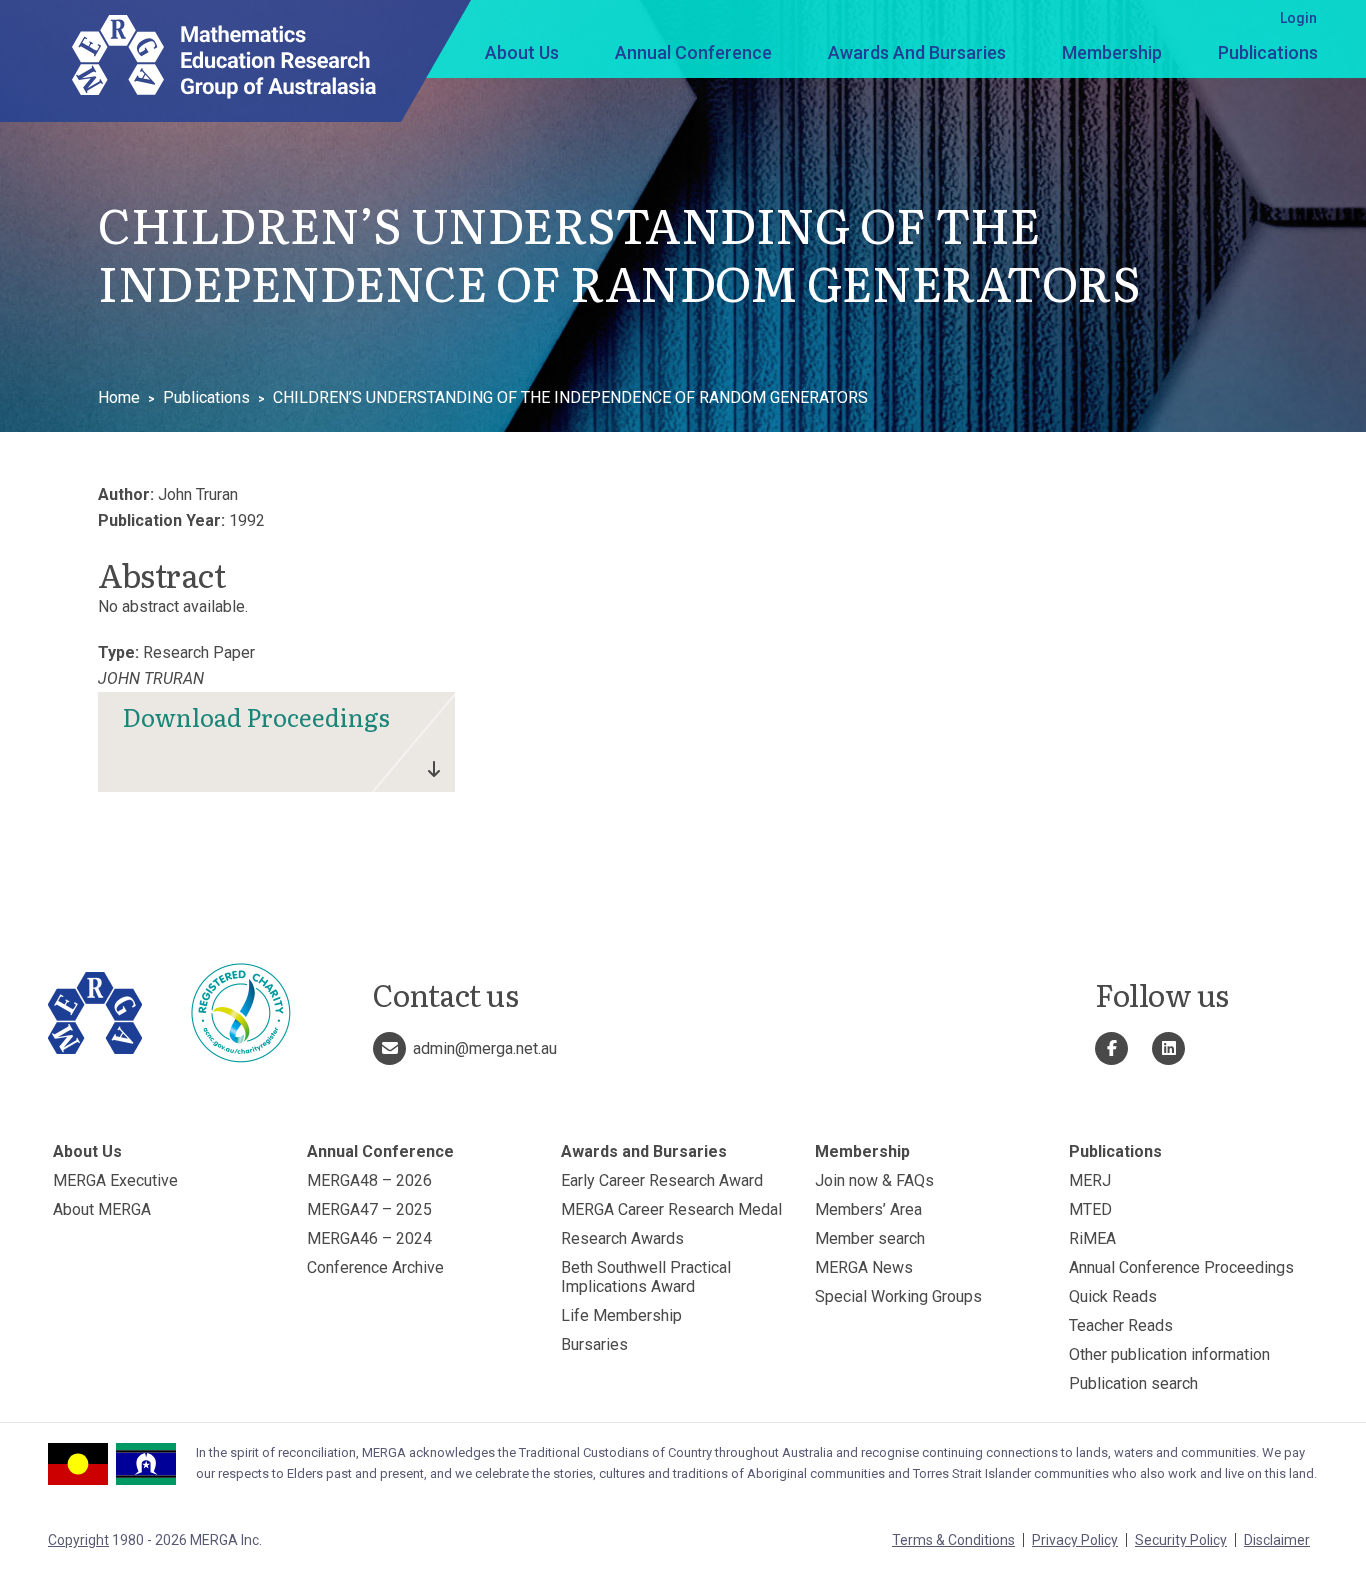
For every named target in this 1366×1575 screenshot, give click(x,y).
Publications (1268, 52)
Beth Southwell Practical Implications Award (646, 1277)
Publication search (1133, 1383)
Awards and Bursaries (917, 52)
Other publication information (1169, 1354)
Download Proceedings (256, 716)
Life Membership (621, 1315)
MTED (1090, 1209)
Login (1298, 18)
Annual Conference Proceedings (1181, 1267)
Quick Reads (1113, 1296)
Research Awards (622, 1238)
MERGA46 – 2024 (369, 1238)
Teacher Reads (1121, 1325)
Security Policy (1181, 1540)
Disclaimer (1277, 1540)
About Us (522, 52)
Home (119, 397)
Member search (870, 1238)
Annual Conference (693, 52)
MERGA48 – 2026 (369, 1180)
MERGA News (864, 1267)
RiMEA (1092, 1238)
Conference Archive (375, 1267)
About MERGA (102, 1209)
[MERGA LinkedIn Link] (1168, 1048)
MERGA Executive (115, 1180)
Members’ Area (868, 1209)
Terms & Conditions (953, 1540)
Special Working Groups (898, 1296)
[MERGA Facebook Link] (1111, 1048)
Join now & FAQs (874, 1180)
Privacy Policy (1075, 1540)
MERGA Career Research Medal (671, 1209)
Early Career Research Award (662, 1180)
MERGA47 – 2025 (369, 1209)
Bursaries (594, 1344)
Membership (1112, 52)
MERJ (1090, 1180)
